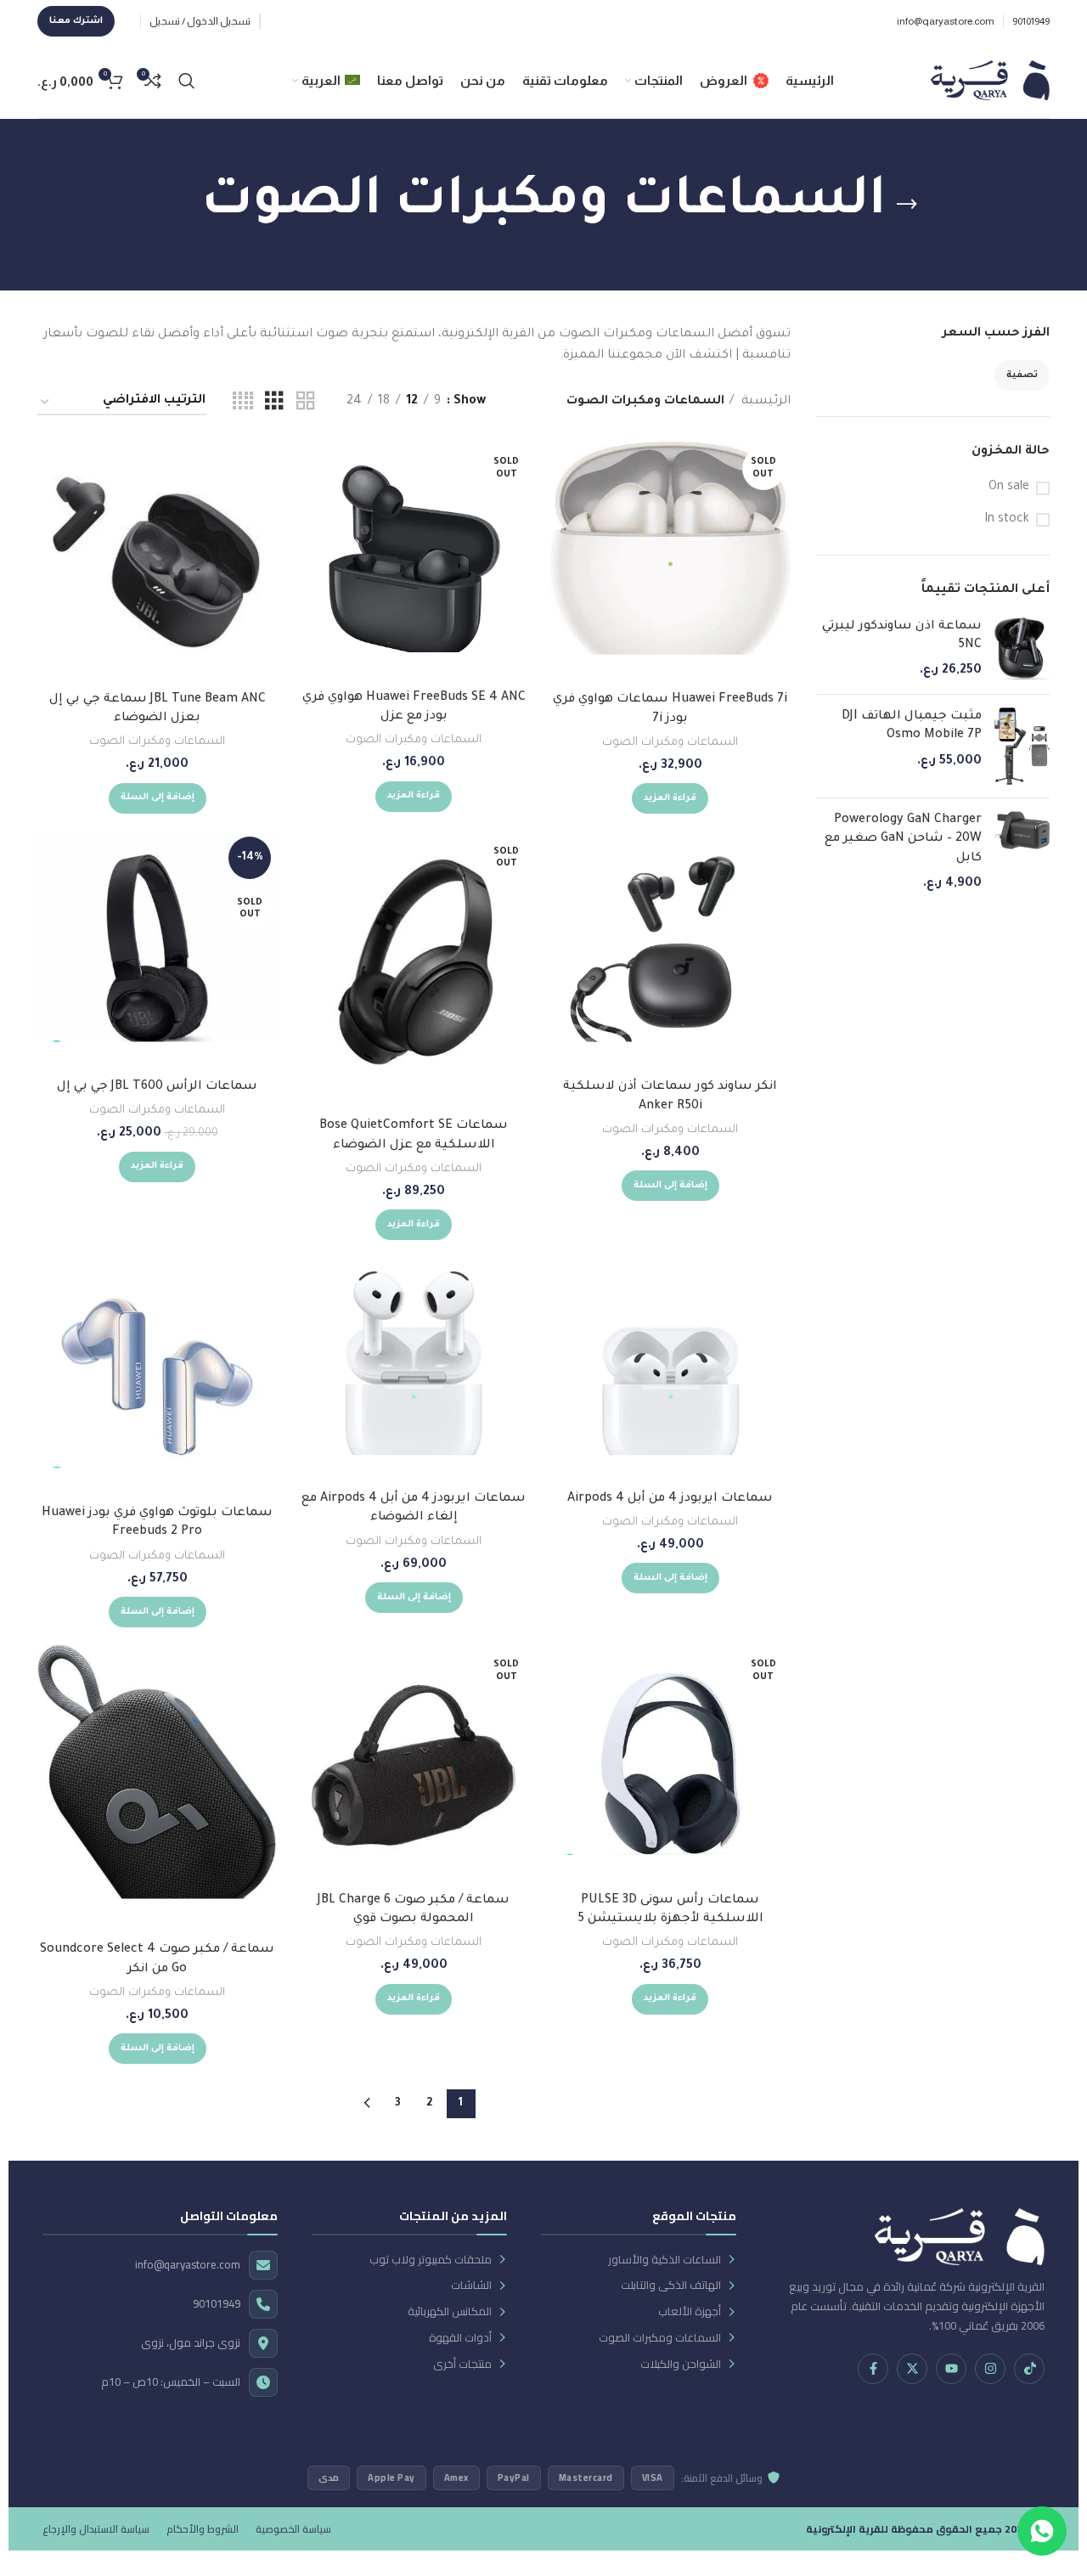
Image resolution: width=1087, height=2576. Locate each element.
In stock (1007, 520)
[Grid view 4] (243, 403)
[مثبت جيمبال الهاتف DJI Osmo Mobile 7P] (1022, 746)
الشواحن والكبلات (681, 2364)
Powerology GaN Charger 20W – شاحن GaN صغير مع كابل (903, 840)
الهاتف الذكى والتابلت (671, 2285)
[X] (912, 2369)
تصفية (1022, 375)
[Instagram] (990, 2369)
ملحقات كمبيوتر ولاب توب (431, 2260)
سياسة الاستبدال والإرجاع (96, 2529)
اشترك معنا (76, 21)
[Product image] (670, 950)
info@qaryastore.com (188, 2265)
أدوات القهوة (460, 2338)
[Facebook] (873, 2369)
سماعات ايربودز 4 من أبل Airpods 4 (670, 1499)
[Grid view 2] (306, 403)
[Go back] (907, 205)
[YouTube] (951, 2369)
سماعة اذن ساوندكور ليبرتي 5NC (902, 636)
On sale (1009, 488)
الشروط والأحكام (203, 2529)
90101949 (217, 2304)
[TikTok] (1029, 2369)
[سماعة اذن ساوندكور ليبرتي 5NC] (1022, 649)
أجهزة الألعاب (690, 2311)
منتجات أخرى (462, 2364)
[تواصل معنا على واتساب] (1042, 2531)
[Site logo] (990, 82)
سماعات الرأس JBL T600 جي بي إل (157, 1087)
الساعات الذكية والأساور (665, 2260)
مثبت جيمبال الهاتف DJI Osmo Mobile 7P (912, 726)
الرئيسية (764, 402)
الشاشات (471, 2285)
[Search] (187, 81)
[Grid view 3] (274, 403)
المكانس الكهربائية (450, 2311)
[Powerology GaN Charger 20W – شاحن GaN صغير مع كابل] (1022, 853)
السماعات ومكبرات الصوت (670, 743)
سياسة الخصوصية (293, 2529)
